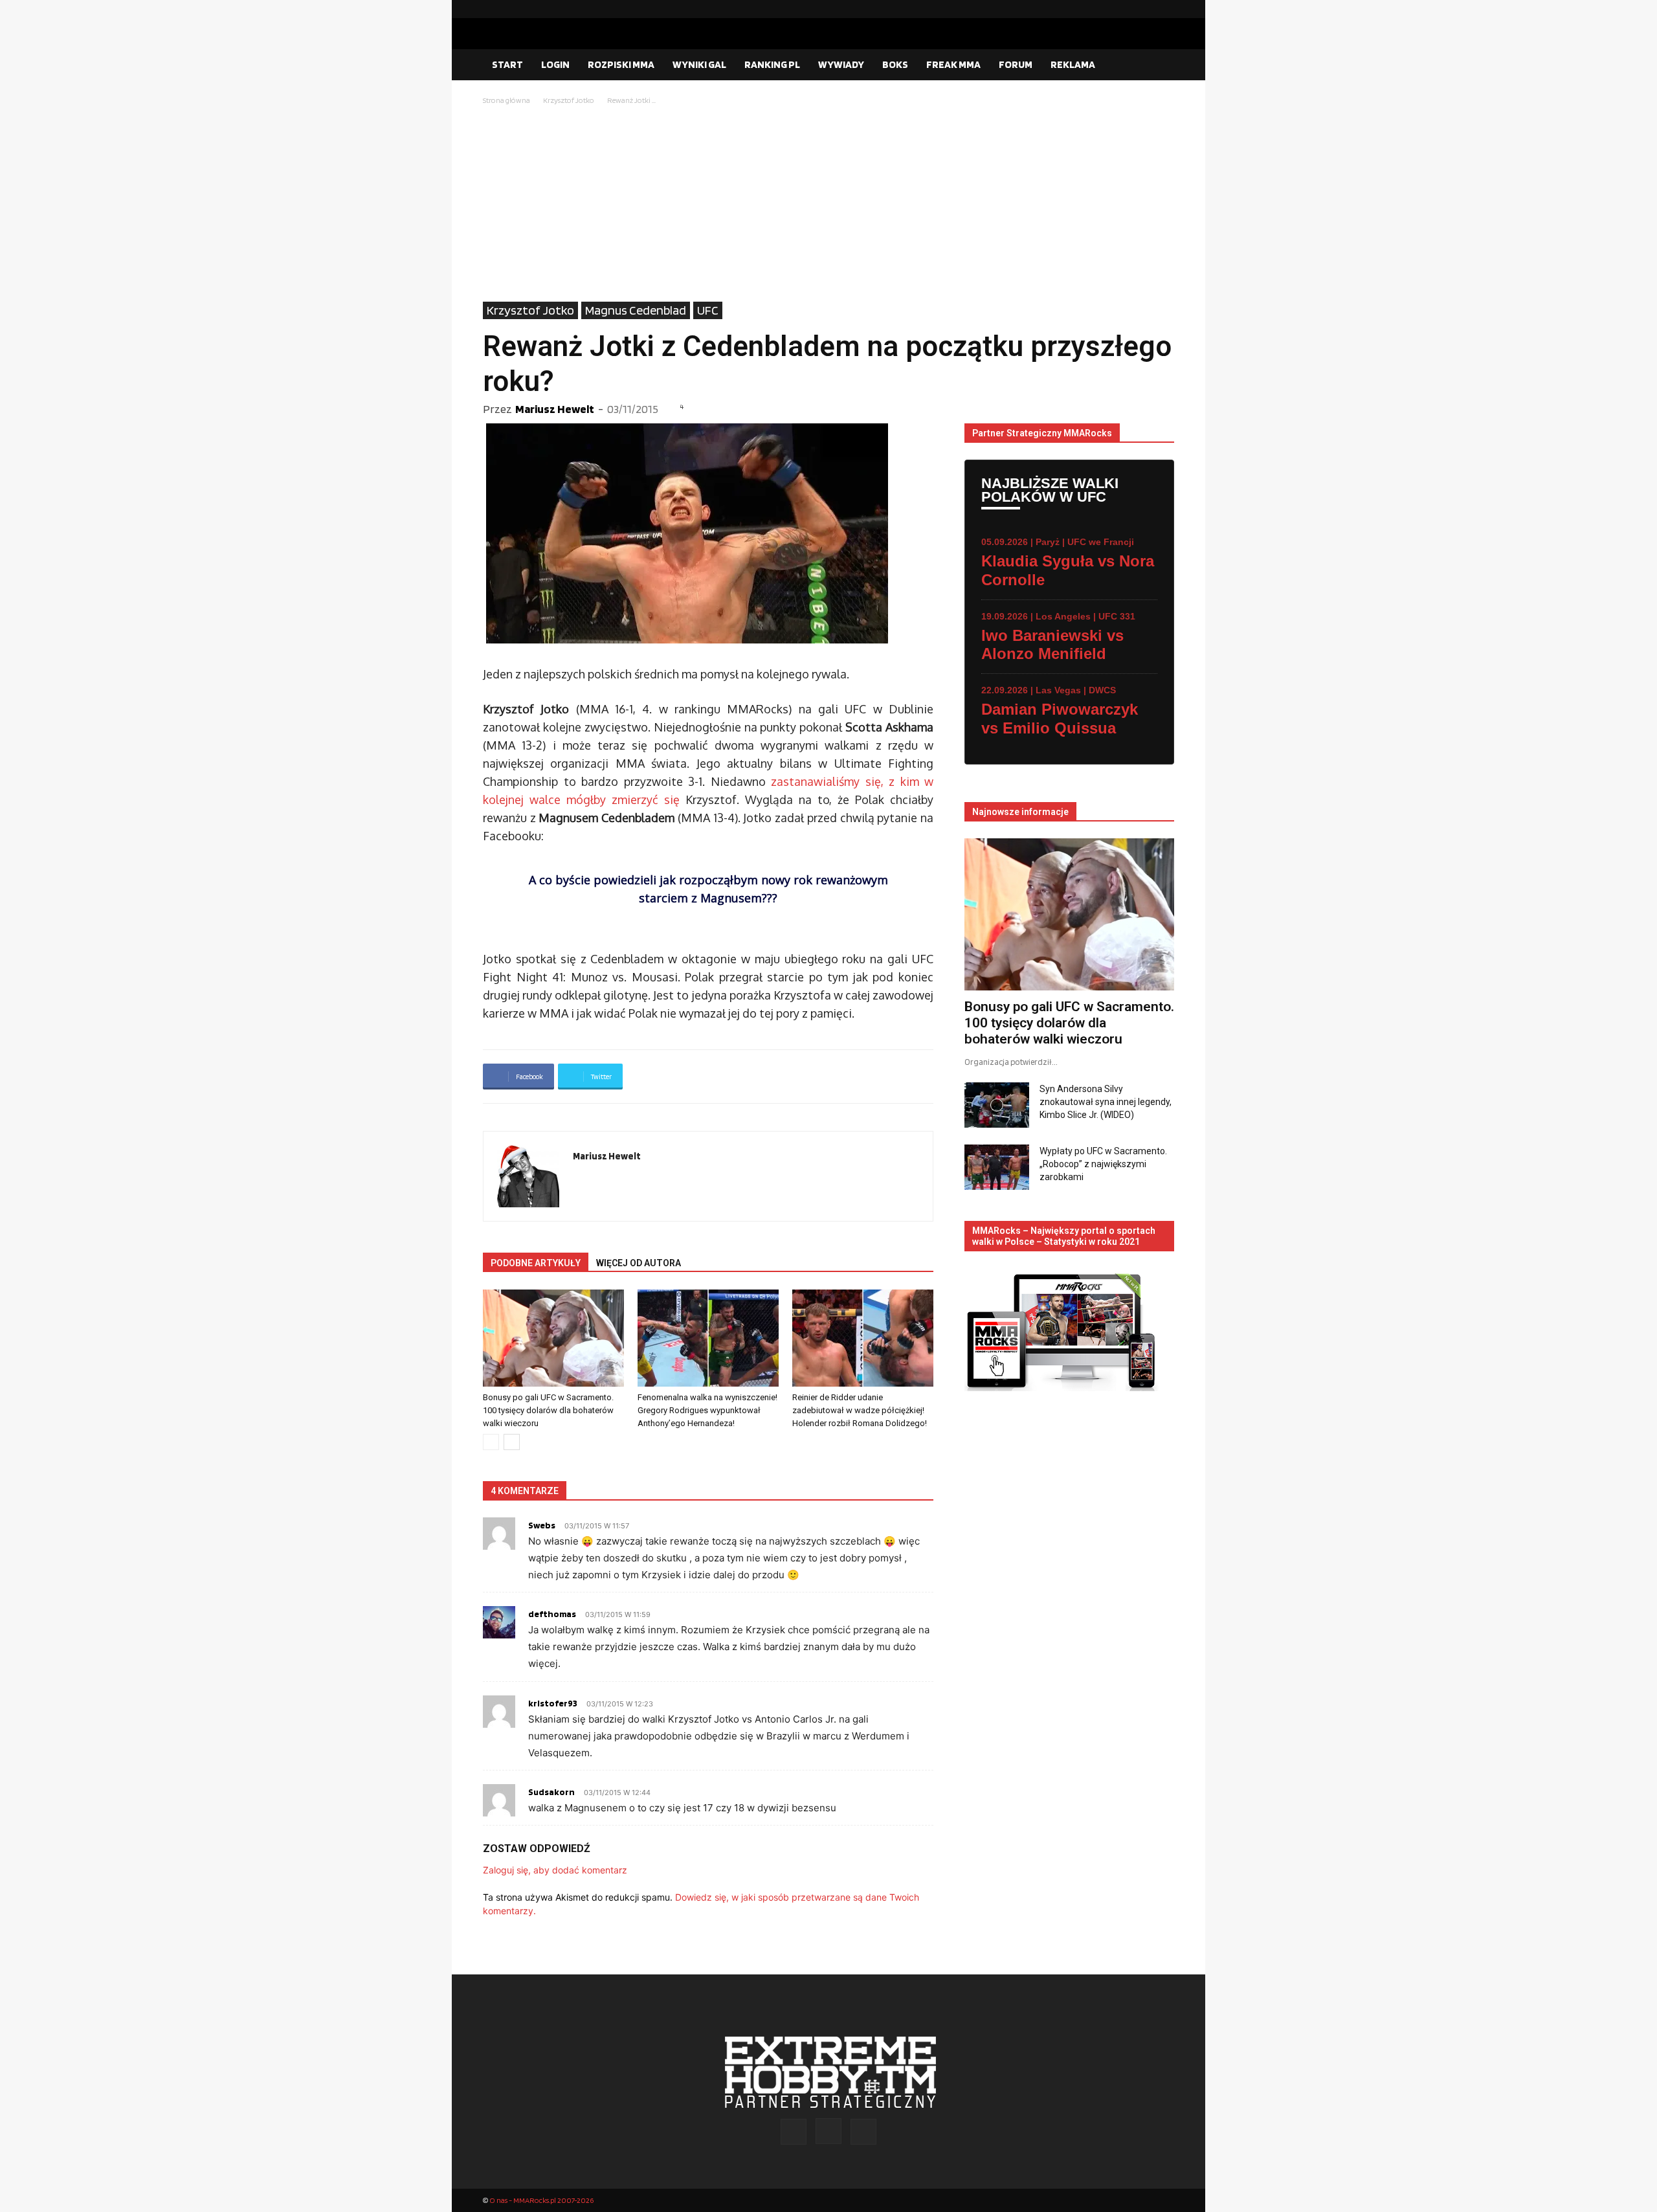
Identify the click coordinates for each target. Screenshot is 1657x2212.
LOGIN (555, 64)
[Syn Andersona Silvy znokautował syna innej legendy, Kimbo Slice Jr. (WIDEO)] (997, 1105)
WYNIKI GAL (699, 64)
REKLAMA (1073, 64)
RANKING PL (772, 64)
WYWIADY (841, 64)
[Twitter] (1164, 9)
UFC (708, 310)
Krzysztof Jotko (569, 100)
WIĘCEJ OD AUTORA (639, 1263)
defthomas (552, 1614)
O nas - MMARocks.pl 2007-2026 (541, 2200)
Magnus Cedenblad (636, 310)
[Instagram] (1144, 9)
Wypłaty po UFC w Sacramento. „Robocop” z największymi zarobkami (1103, 1164)
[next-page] (512, 1442)
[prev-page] (491, 1442)
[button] (1159, 65)
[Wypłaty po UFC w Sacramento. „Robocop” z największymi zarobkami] (997, 1167)
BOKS (895, 64)
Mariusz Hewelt (555, 409)
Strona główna (506, 100)
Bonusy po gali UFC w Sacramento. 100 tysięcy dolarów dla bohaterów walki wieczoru (548, 1410)
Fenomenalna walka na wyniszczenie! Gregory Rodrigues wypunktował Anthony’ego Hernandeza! (707, 1410)
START (507, 64)
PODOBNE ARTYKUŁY (536, 1263)
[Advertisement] (828, 205)
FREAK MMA (953, 64)
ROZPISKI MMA (621, 64)
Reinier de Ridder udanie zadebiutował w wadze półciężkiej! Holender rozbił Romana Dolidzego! (860, 1410)
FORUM (1016, 64)
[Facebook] (1123, 9)
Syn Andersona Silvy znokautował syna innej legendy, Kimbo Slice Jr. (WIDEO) (1106, 1102)
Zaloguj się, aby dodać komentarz (555, 1870)
